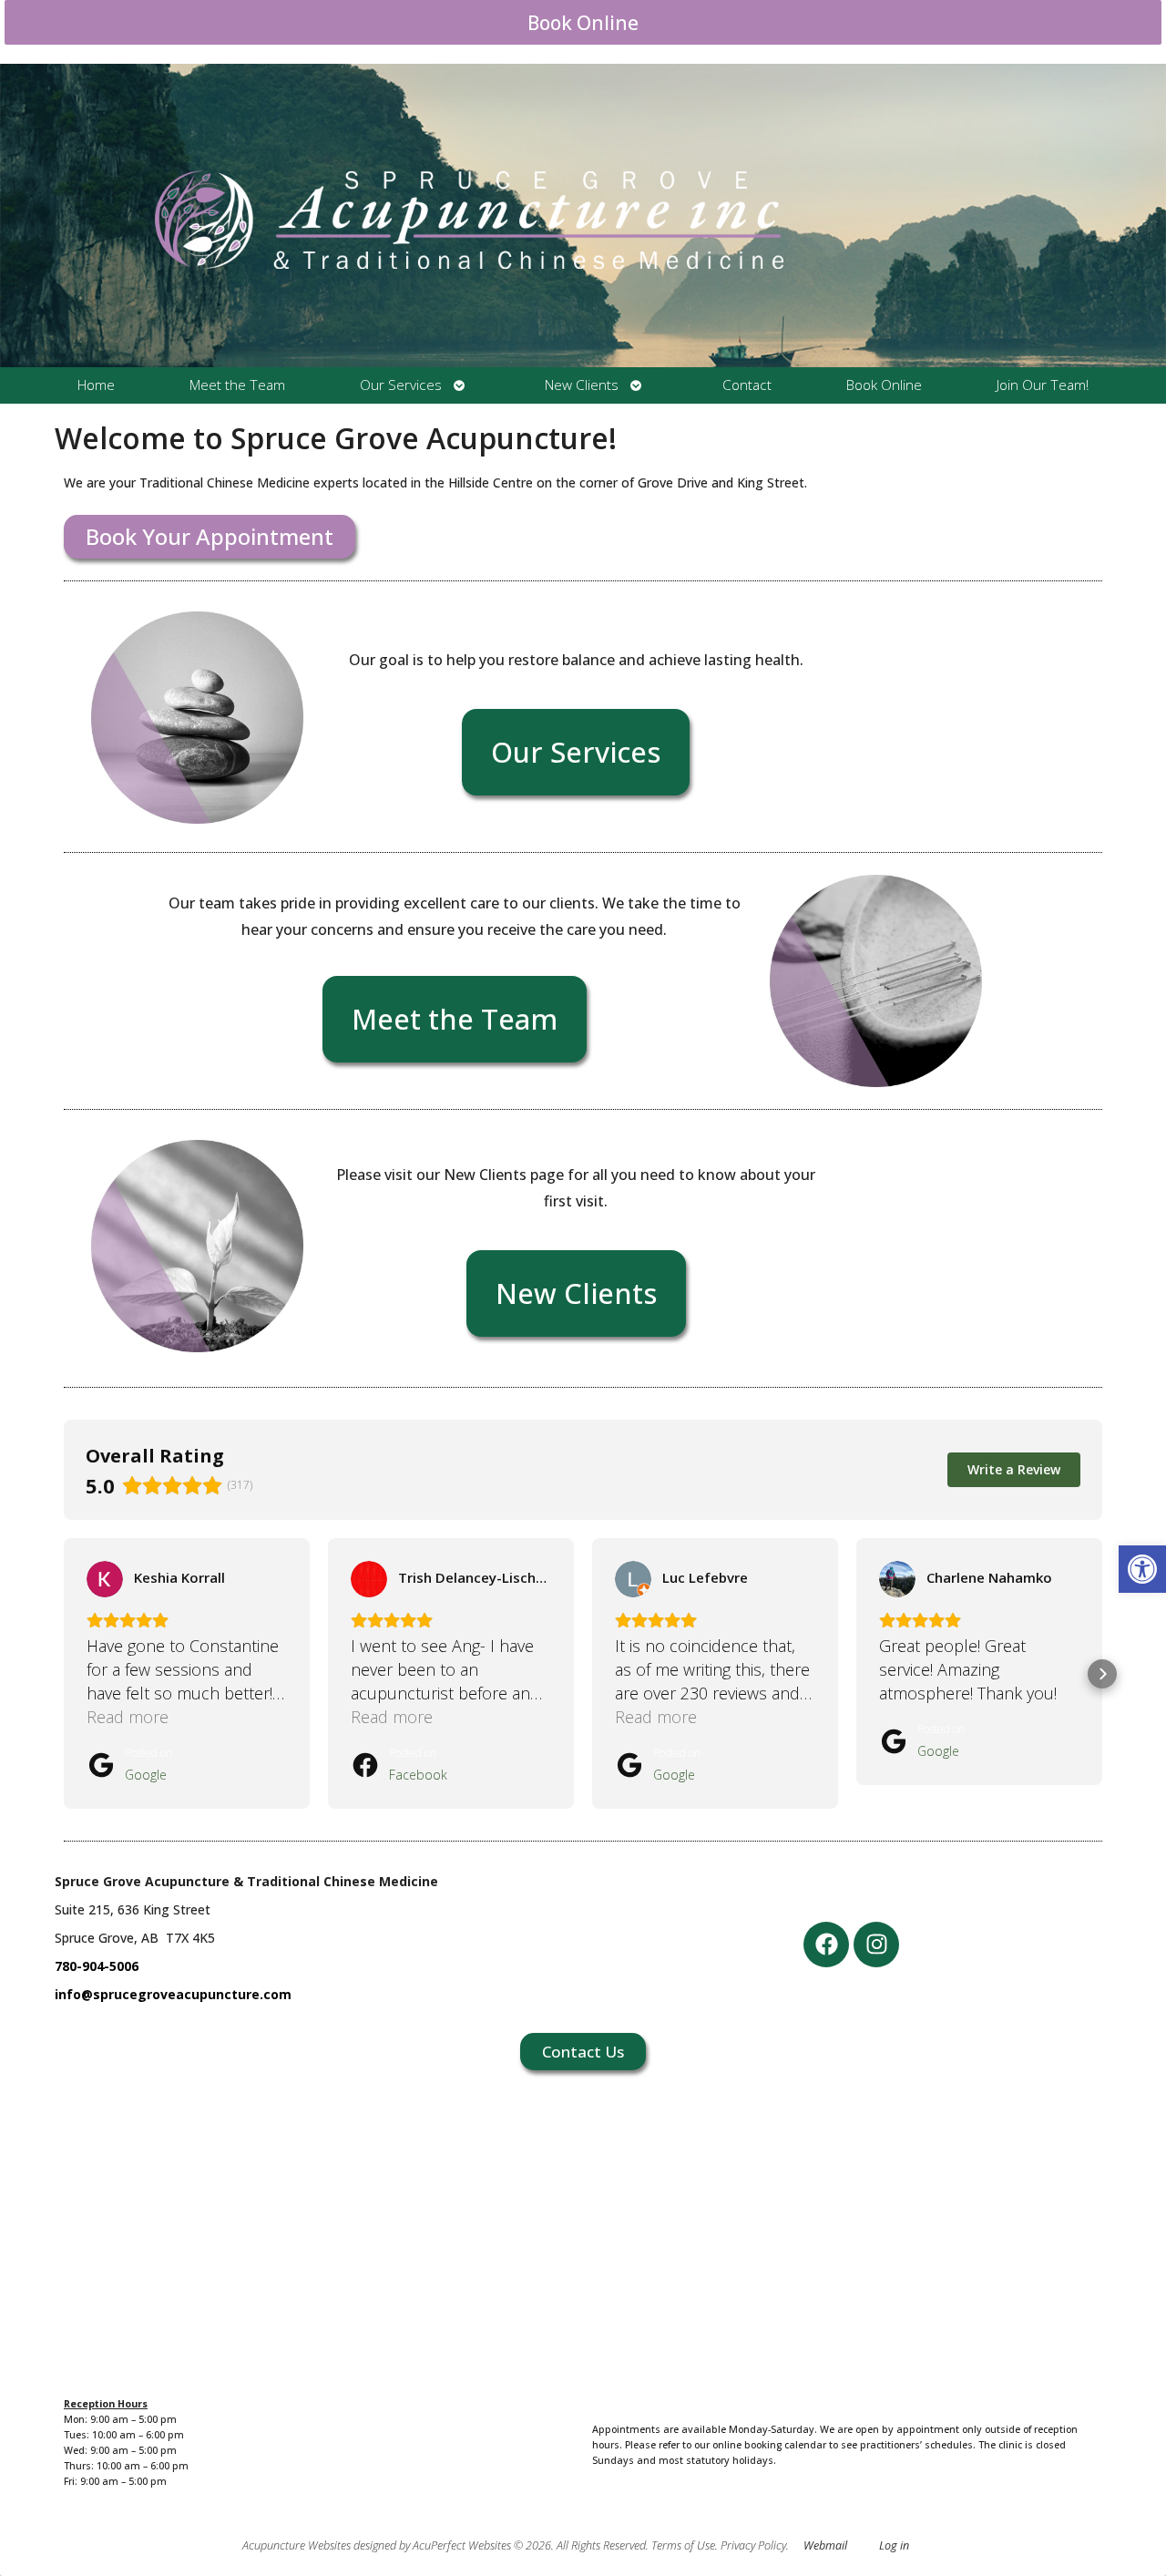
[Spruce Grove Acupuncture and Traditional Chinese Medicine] (583, 216)
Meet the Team (237, 385)
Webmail (825, 2545)
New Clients (582, 385)
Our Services (401, 385)
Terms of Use (683, 2545)
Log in (894, 2545)
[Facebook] (826, 1945)
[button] (1142, 1569)
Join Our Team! (1043, 385)
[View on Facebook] (369, 1579)
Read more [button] (128, 1717)
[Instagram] (876, 1945)
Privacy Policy (753, 2545)
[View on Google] (105, 1579)
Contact (747, 385)
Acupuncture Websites (297, 2545)
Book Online (583, 23)
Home (96, 385)
